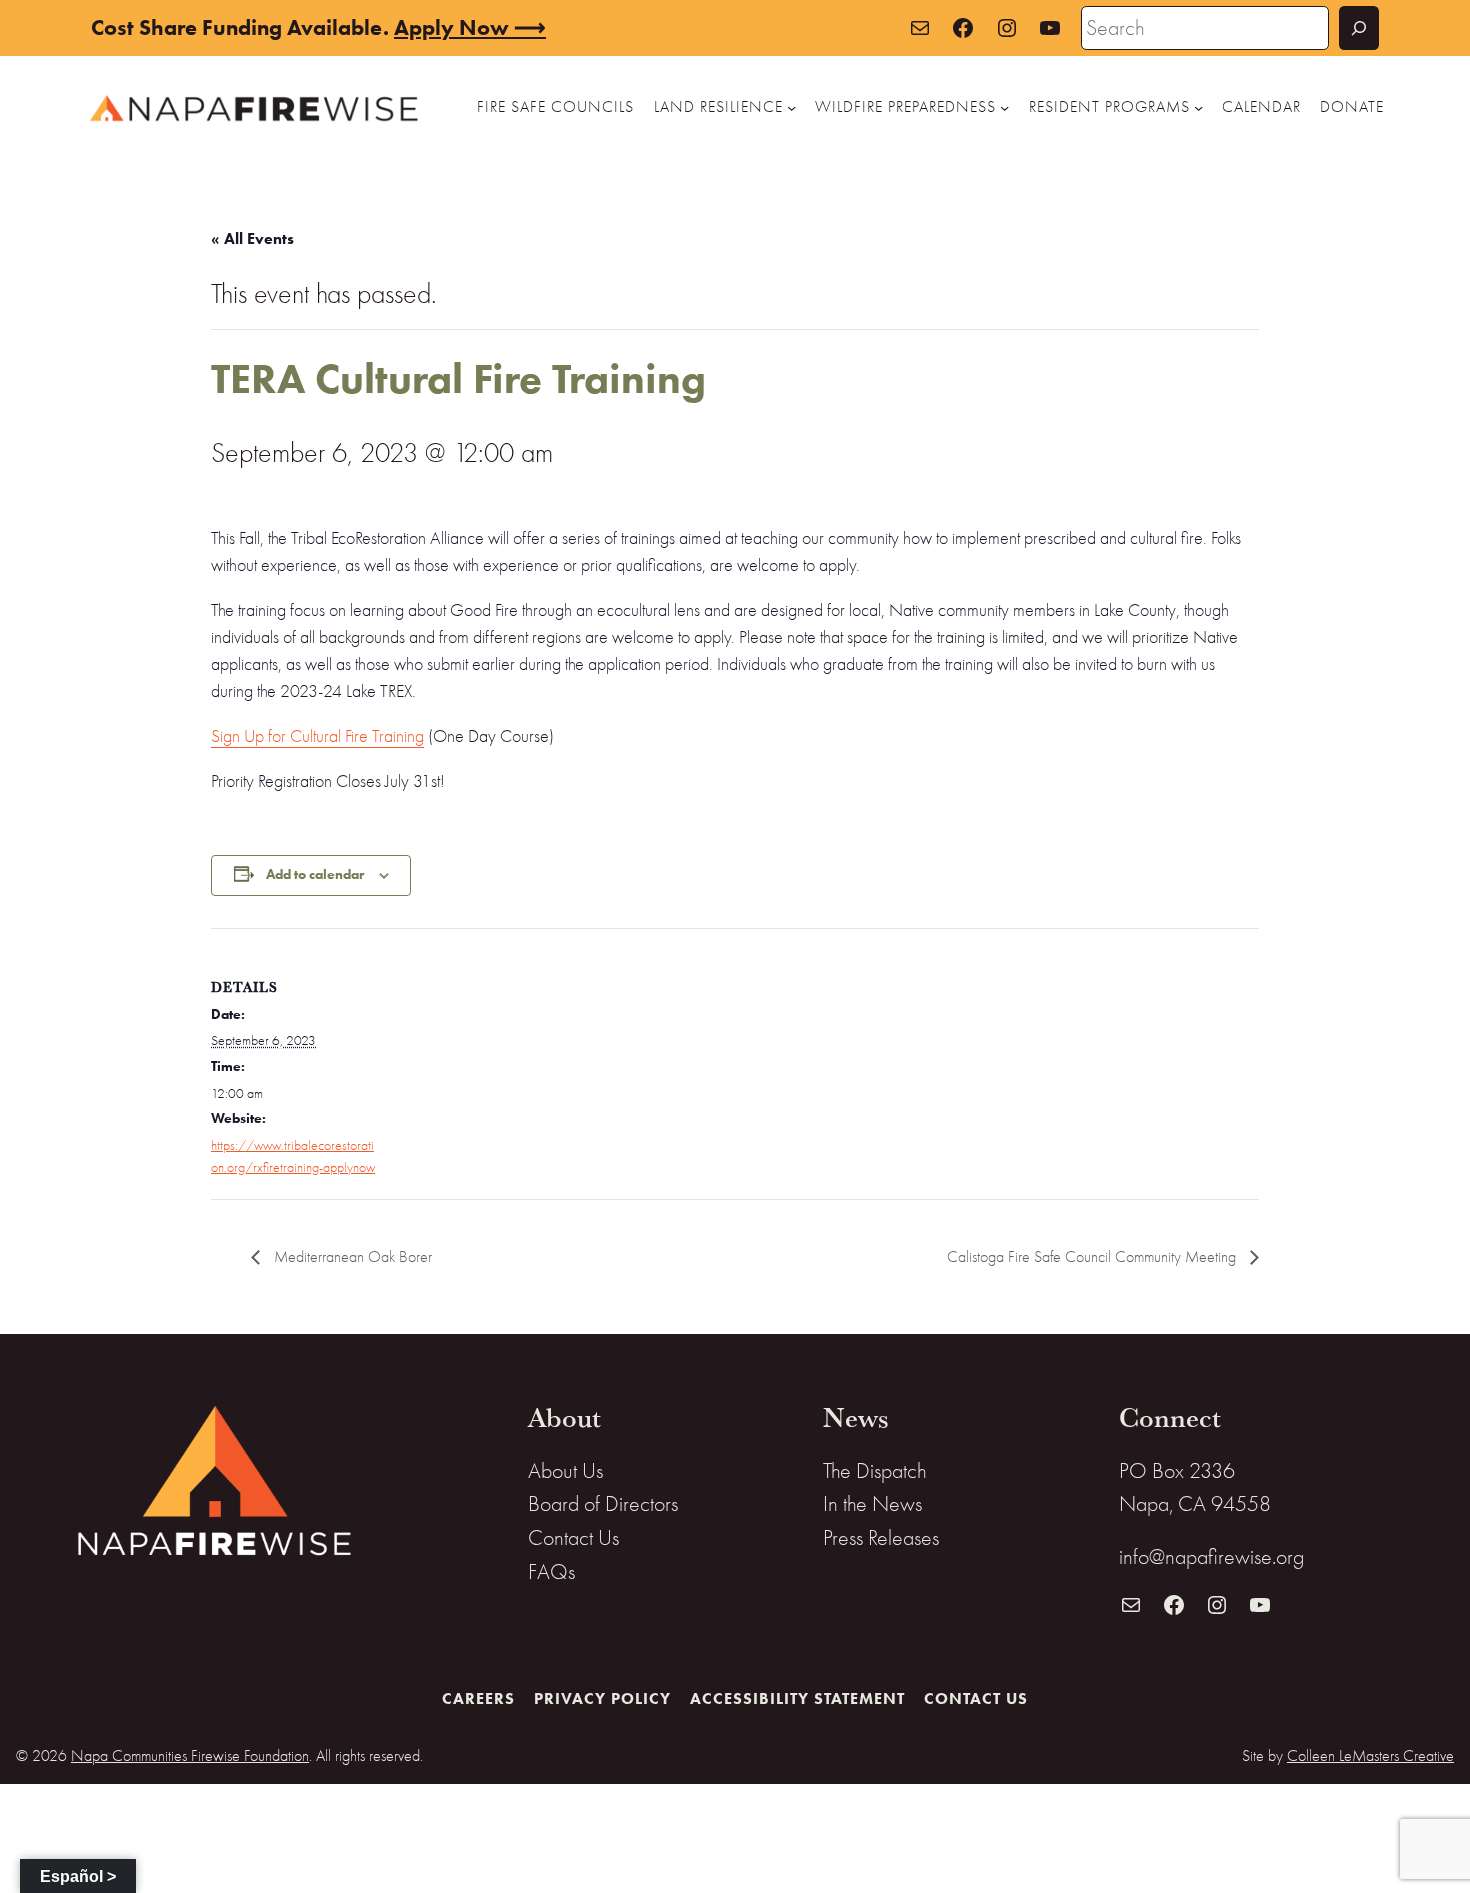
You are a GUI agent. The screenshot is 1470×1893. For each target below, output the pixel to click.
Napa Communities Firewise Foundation (190, 1756)
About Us (565, 1470)
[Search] (1359, 28)
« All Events (252, 238)
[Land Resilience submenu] (791, 107)
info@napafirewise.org (1211, 1556)
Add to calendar (315, 874)
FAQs (551, 1571)
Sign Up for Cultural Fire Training (317, 736)
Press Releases (881, 1537)
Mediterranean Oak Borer (351, 1257)
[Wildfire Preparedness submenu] (1004, 107)
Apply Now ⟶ (470, 27)
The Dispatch (875, 1470)
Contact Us (573, 1537)
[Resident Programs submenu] (1198, 107)
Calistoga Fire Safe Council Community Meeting (1093, 1257)
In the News (872, 1503)
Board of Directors (603, 1503)
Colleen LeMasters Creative (1370, 1756)
